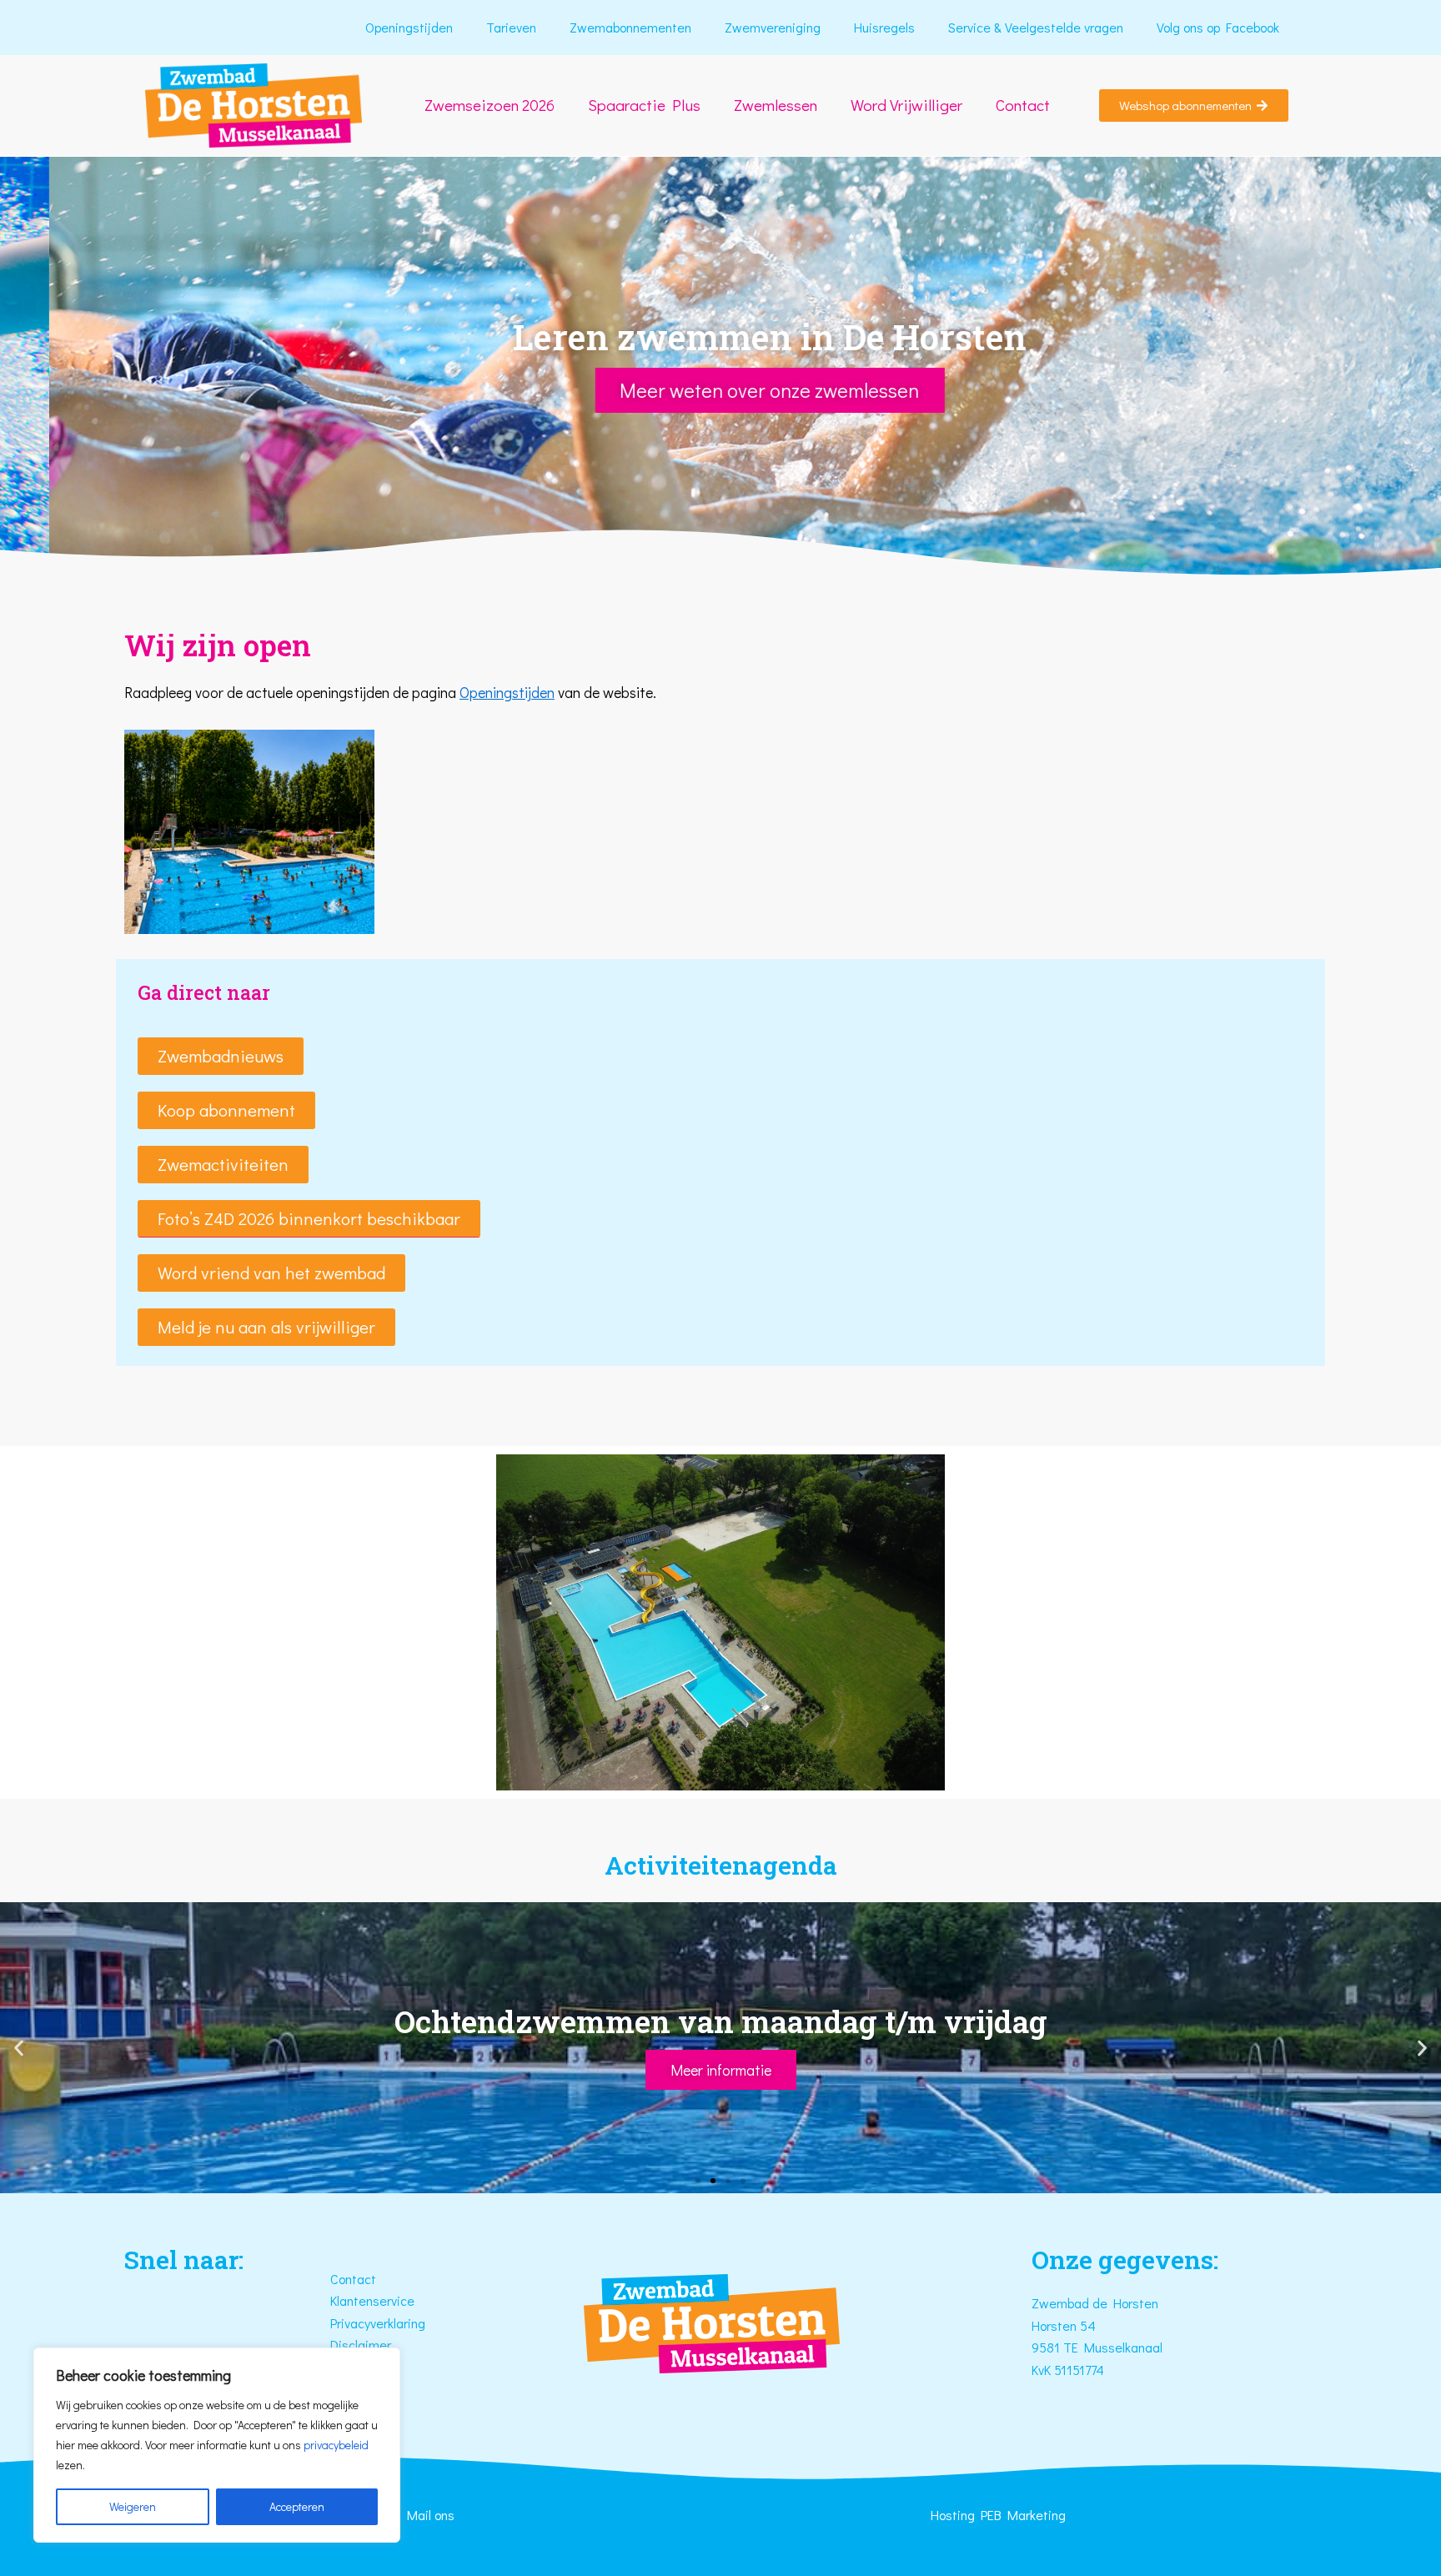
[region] (217, 2445)
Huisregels (884, 27)
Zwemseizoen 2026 (490, 105)
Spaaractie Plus (644, 105)
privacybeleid (336, 2445)
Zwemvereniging (773, 27)
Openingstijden (409, 27)
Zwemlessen (776, 105)
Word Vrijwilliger (906, 105)
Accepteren (297, 2506)
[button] (309, 1219)
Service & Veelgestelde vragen (1036, 27)
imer (378, 2345)
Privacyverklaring (378, 2323)
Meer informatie (721, 2070)
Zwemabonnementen (630, 27)
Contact (1023, 105)
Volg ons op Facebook (1218, 27)
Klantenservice (372, 2300)
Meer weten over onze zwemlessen (721, 390)
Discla (348, 2345)
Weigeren (133, 2506)
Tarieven (511, 27)
